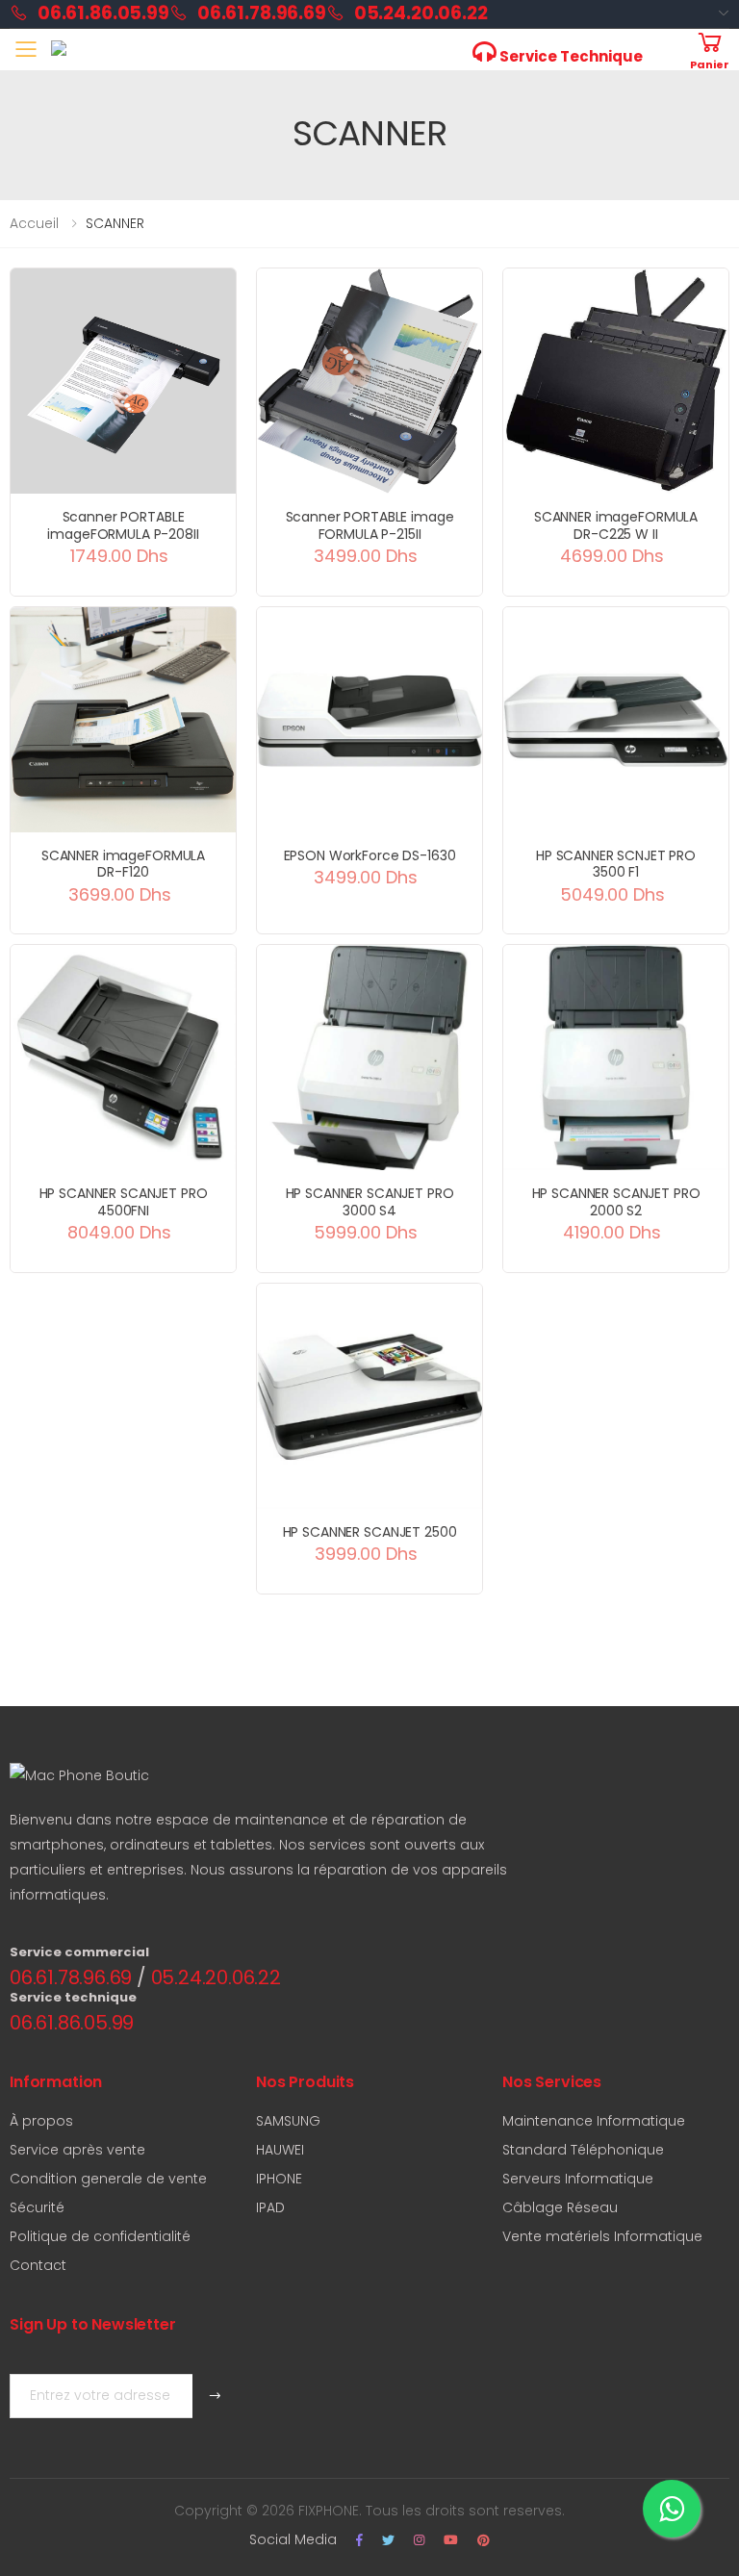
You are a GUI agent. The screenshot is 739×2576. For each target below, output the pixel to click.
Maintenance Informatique (594, 2121)
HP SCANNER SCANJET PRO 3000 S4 (370, 1202)
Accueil (34, 223)
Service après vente (77, 2150)
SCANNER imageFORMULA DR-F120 (123, 864)
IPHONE (279, 2179)
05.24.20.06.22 (421, 13)
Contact (38, 2265)
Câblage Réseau (560, 2207)
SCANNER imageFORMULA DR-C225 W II (616, 525)
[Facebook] (359, 2540)
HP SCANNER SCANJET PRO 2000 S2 (616, 1202)
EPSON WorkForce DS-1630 (370, 855)
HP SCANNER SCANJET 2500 (370, 1532)
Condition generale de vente (108, 2179)
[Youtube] (451, 2540)
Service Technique (570, 56)
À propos (41, 2121)
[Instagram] (419, 2540)
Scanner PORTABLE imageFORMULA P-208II (123, 525)
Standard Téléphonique (583, 2150)
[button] (710, 50)
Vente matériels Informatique (602, 2236)
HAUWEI (280, 2150)
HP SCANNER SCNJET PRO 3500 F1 (616, 864)
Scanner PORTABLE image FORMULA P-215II (370, 525)
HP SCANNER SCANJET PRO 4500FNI (124, 1202)
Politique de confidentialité (100, 2236)
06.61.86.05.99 (103, 13)
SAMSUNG (288, 2121)
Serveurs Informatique (578, 2179)
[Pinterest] (484, 2540)
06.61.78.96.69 (262, 13)
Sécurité (37, 2207)
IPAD (270, 2207)
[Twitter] (388, 2540)
